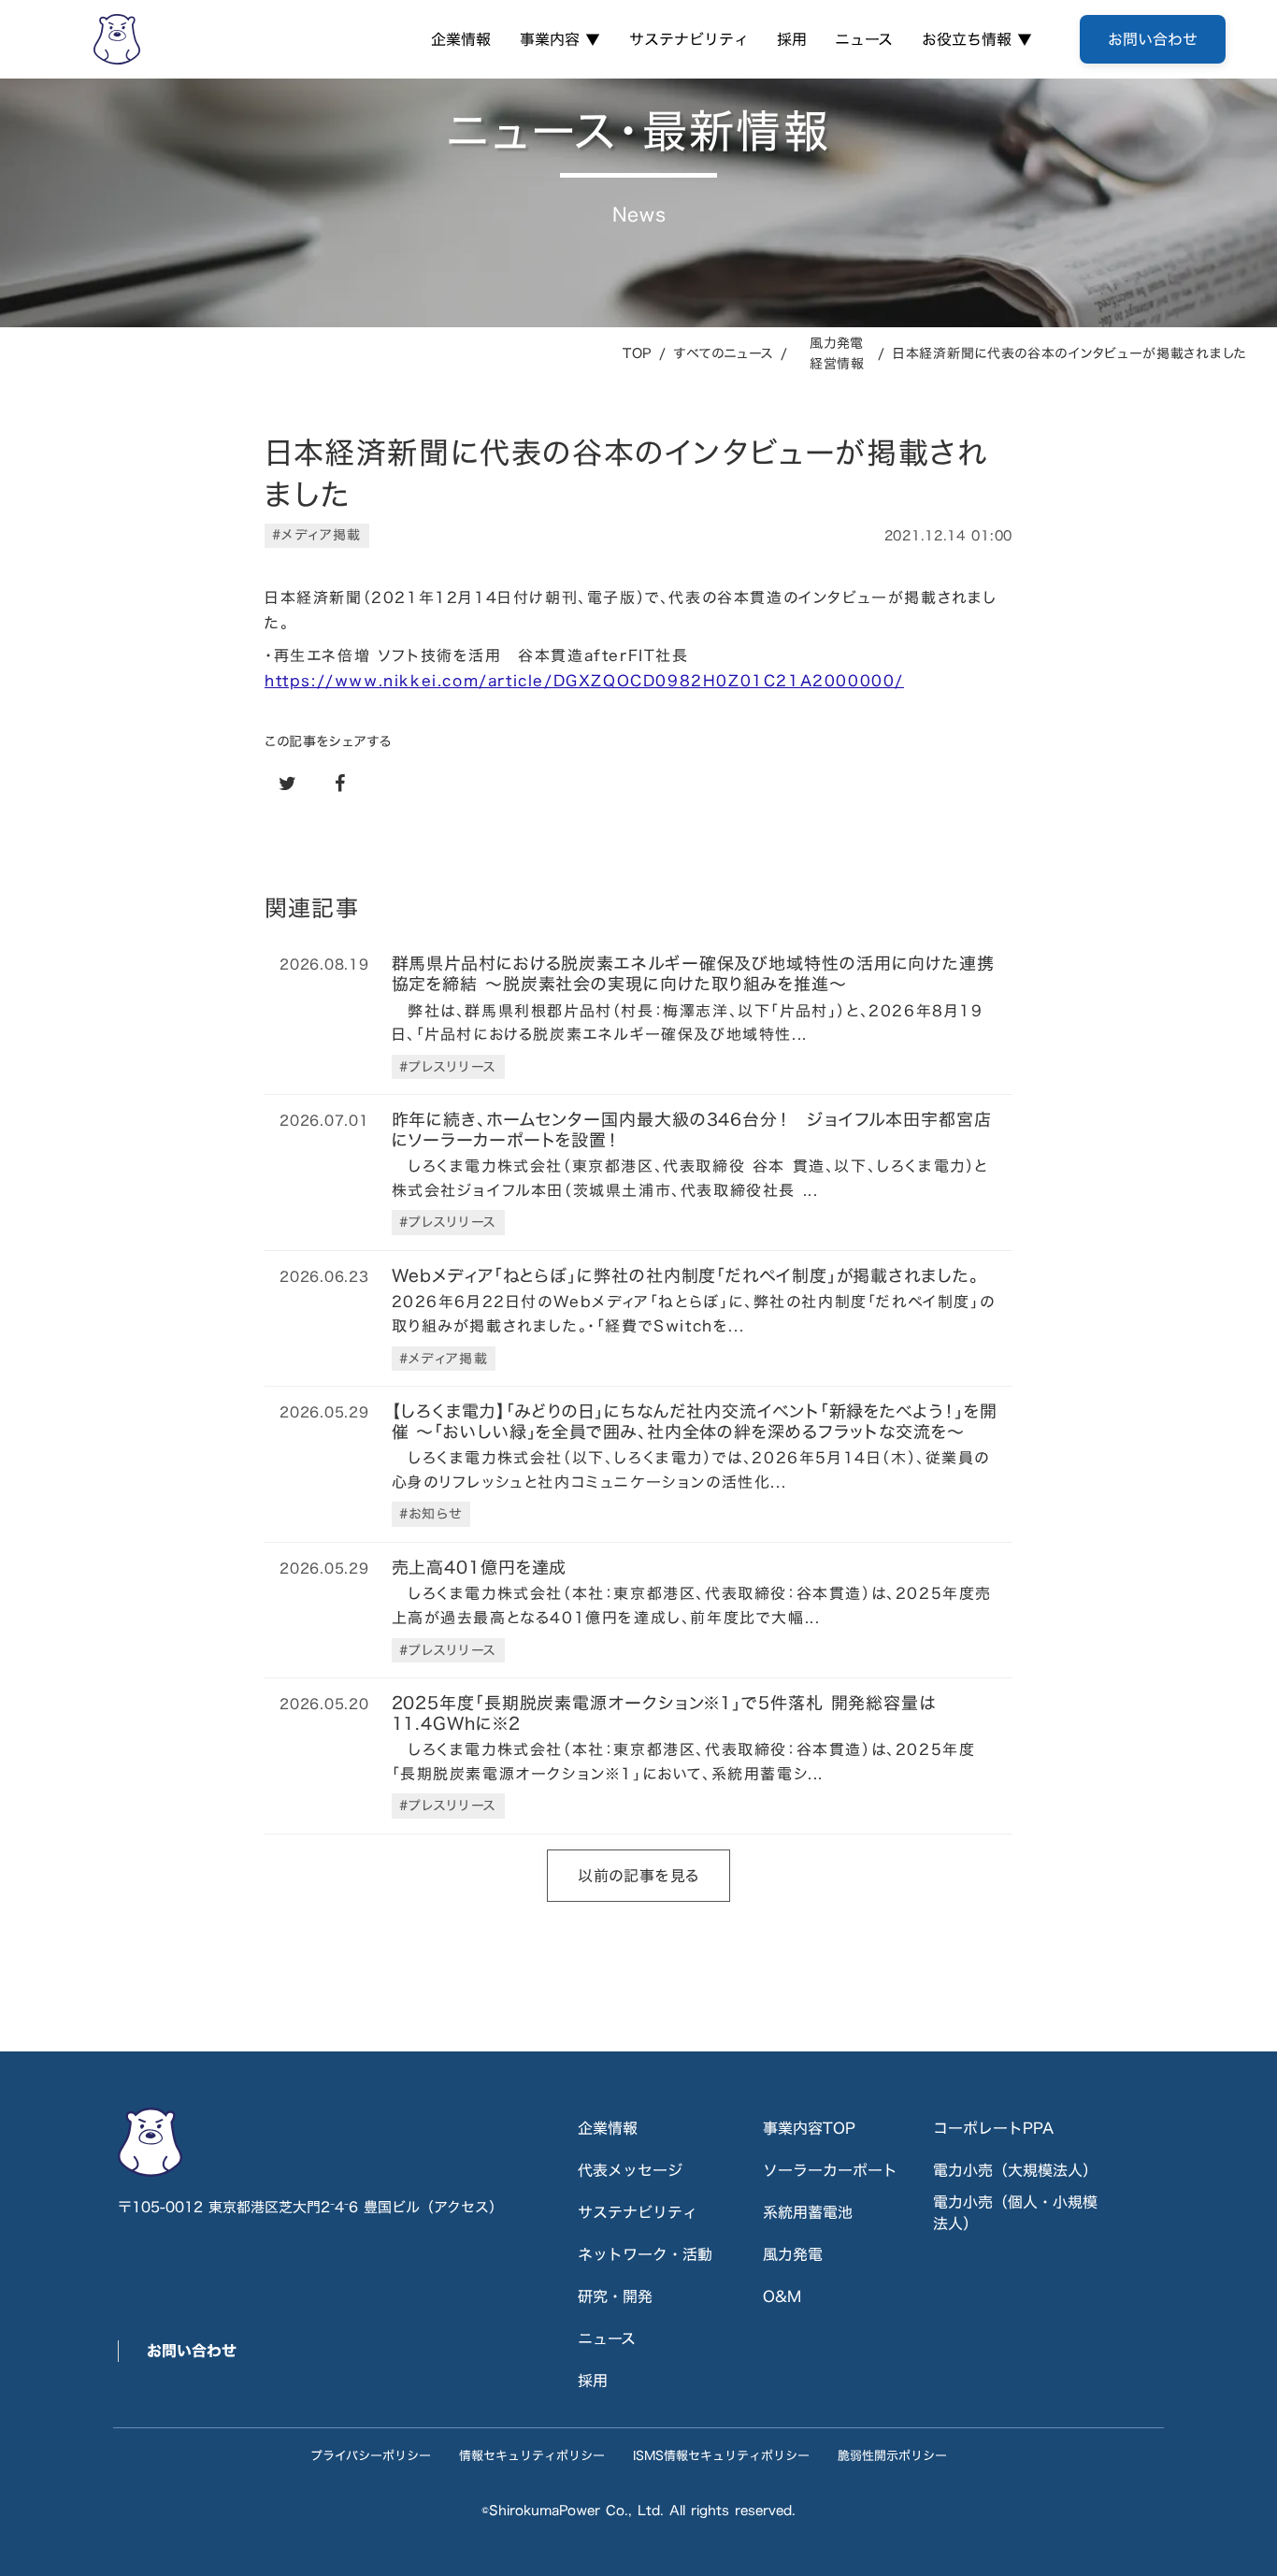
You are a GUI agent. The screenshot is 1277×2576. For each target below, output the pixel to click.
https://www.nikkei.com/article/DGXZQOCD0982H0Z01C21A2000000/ (584, 681)
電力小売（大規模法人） (1015, 2170)
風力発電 (793, 2254)
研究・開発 (615, 2296)
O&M (782, 2296)
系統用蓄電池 (808, 2212)
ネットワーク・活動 (645, 2254)
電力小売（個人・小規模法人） (1015, 2213)
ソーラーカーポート (830, 2170)
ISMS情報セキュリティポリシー (721, 2455)
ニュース (864, 39)
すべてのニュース (724, 353)
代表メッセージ (630, 2170)
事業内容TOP (809, 2128)
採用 (792, 39)
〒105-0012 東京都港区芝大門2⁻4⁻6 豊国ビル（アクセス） (310, 2207)
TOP (637, 353)
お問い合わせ (192, 2351)
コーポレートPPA (993, 2128)
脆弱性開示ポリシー (892, 2455)
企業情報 (461, 39)
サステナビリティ (689, 39)
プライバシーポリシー (371, 2455)
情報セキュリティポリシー (532, 2455)
